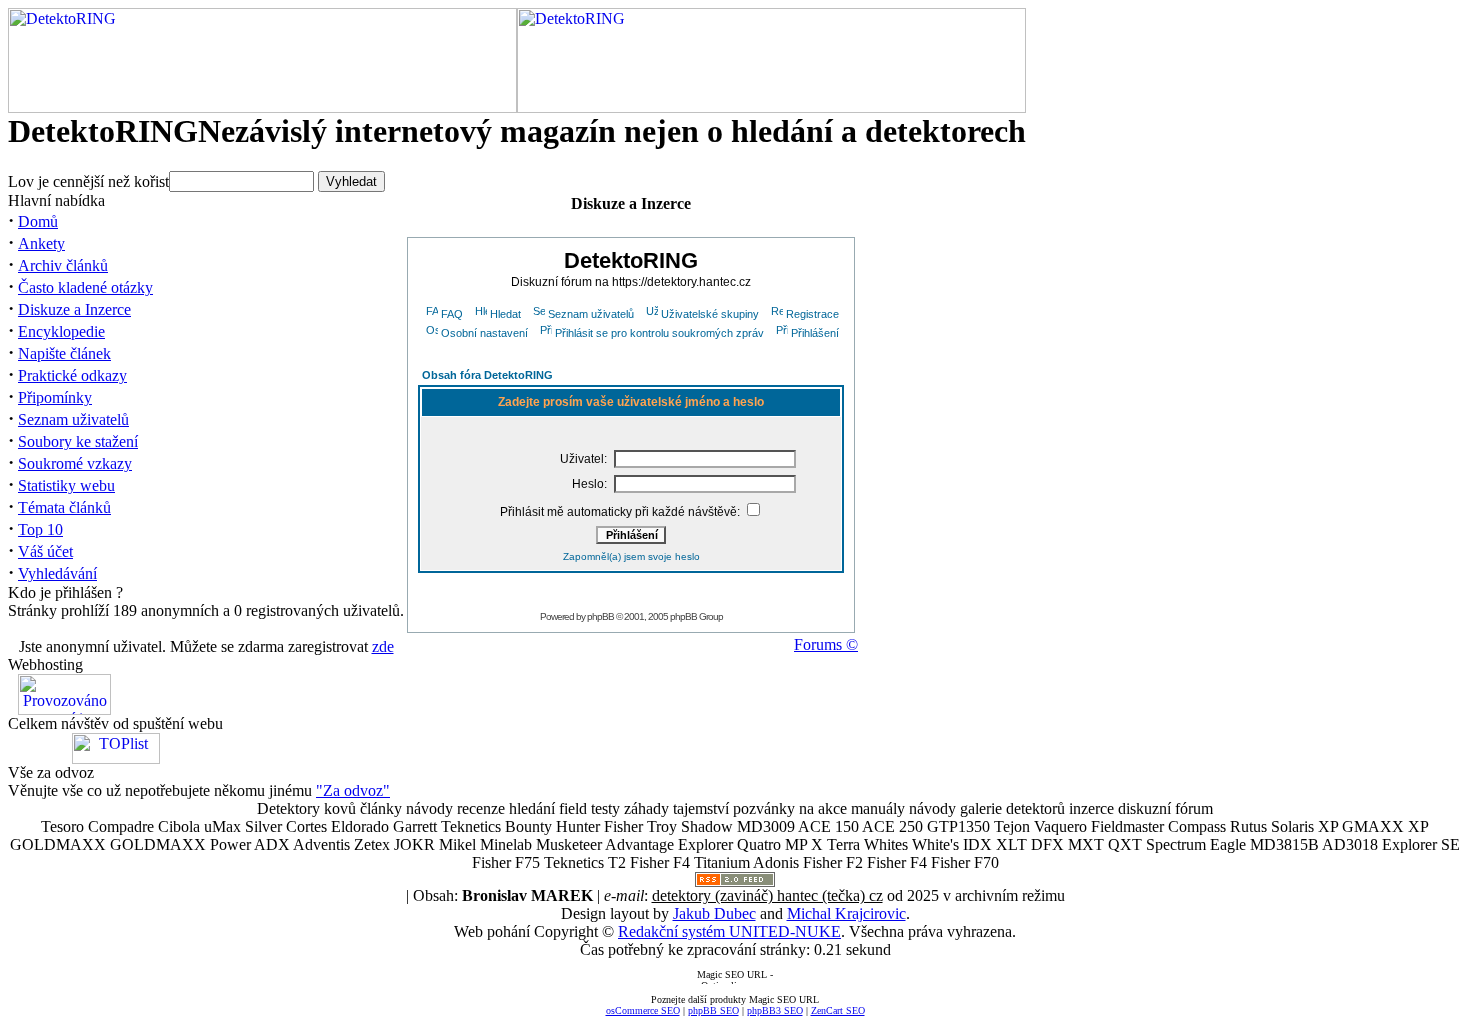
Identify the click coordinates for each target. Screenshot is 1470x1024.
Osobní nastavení (484, 333)
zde (383, 646)
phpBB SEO (713, 1010)
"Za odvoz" (353, 790)
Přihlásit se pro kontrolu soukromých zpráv (659, 333)
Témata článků (64, 507)
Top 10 (40, 529)
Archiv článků (63, 265)
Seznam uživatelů (73, 419)
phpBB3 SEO (775, 1010)
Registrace (812, 314)
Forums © (826, 644)
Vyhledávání (57, 573)
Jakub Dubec (714, 913)
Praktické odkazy (72, 375)
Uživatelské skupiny (710, 314)
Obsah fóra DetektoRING (487, 375)
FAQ (452, 314)
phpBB (600, 616)
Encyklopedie (61, 331)
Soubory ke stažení (78, 441)
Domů (38, 221)
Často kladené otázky (85, 287)
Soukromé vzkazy (75, 463)
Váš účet (45, 551)
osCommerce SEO (643, 1010)
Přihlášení (815, 333)
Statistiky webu (66, 485)
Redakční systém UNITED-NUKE (729, 931)
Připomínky (55, 397)
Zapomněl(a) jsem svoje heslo (631, 556)
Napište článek (64, 353)
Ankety (41, 243)
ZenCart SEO (838, 1010)
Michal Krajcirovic (846, 913)
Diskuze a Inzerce (74, 309)
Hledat (505, 314)
